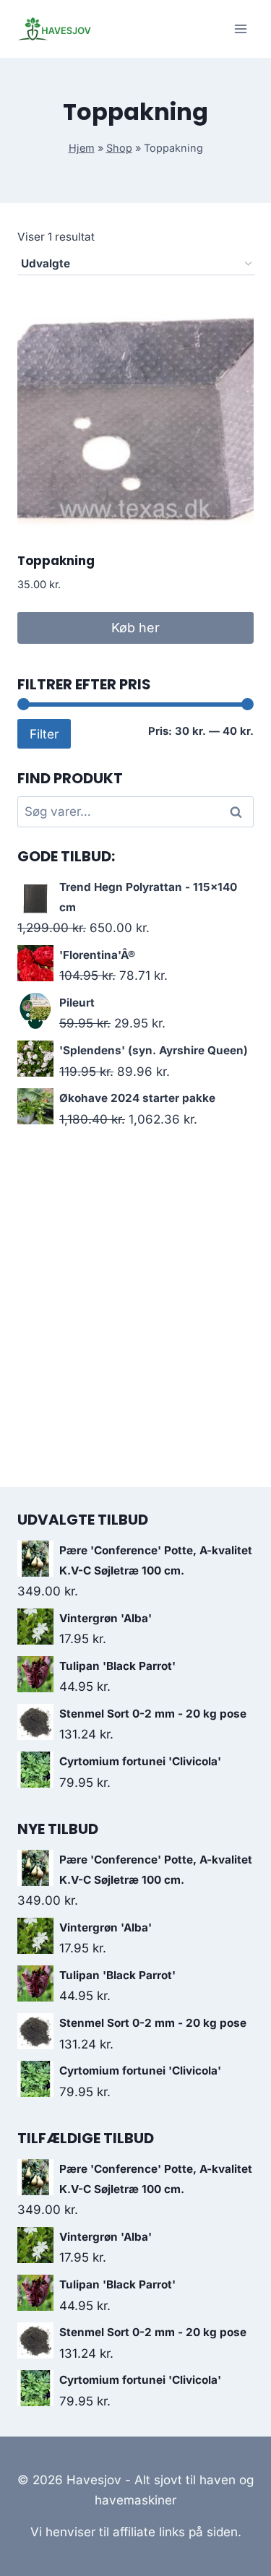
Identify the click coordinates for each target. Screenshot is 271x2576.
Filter (44, 734)
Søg (238, 812)
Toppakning (56, 561)
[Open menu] (240, 29)
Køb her (135, 628)
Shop (119, 148)
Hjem (82, 148)
